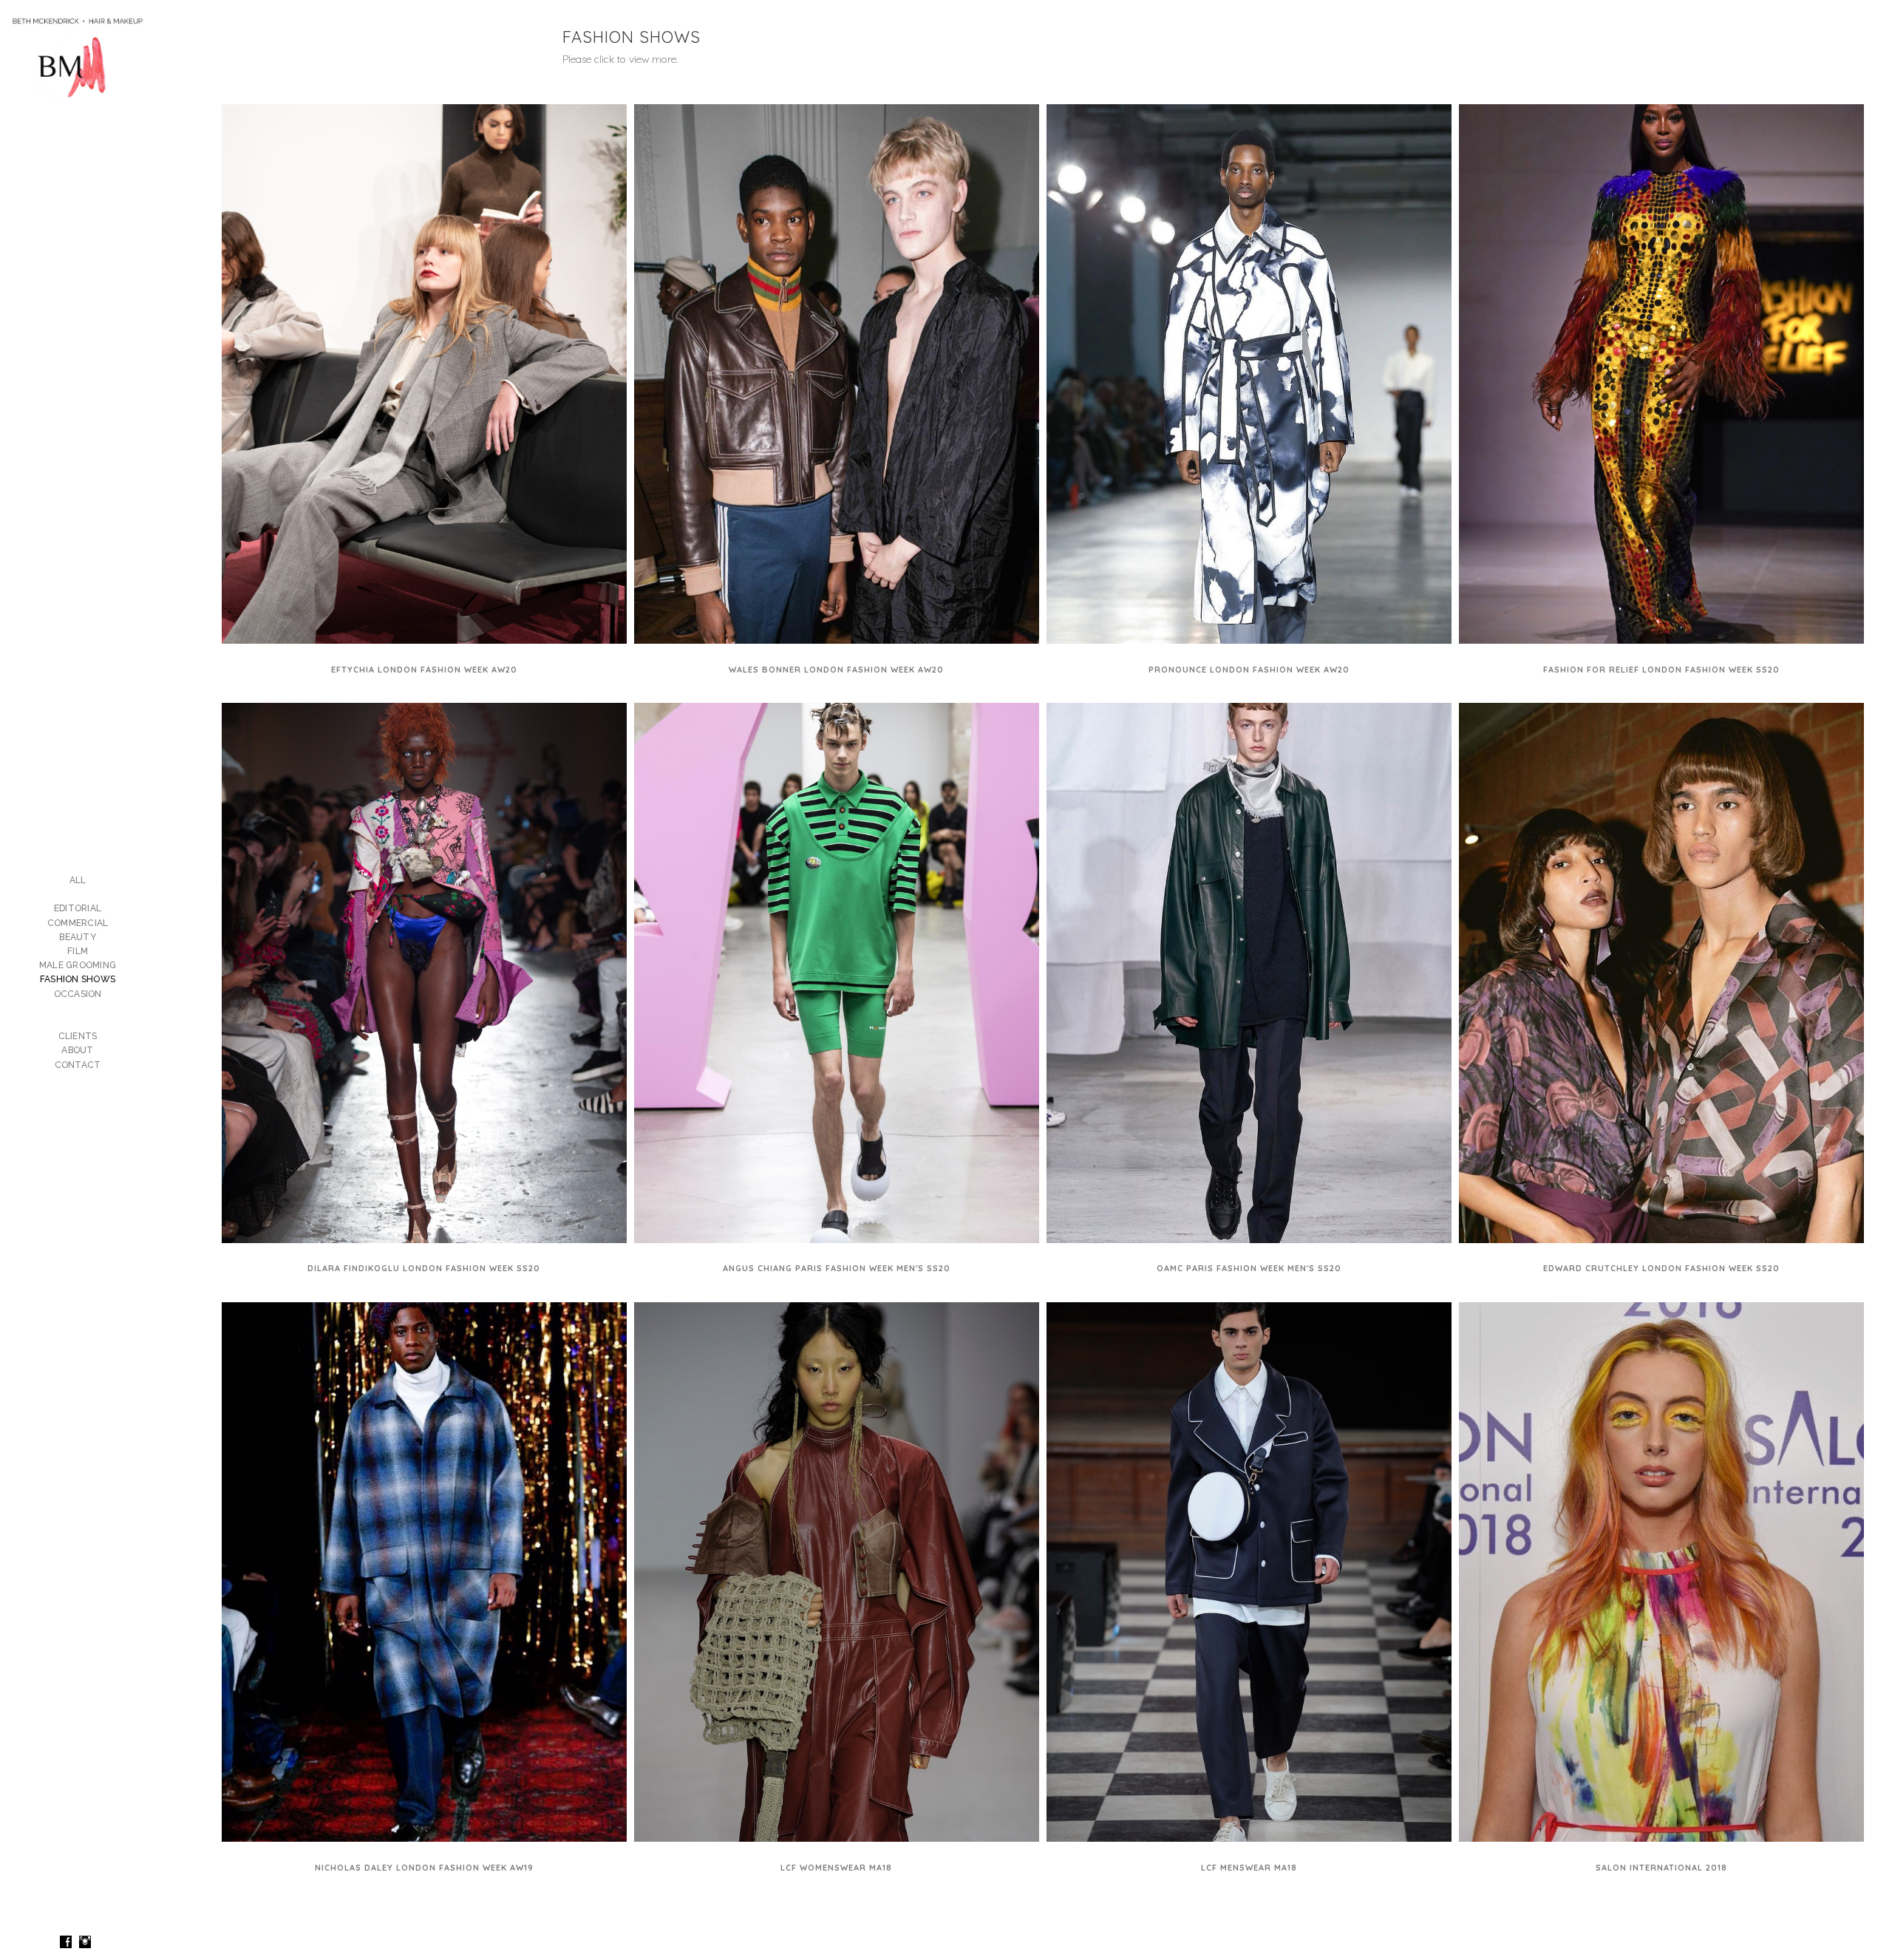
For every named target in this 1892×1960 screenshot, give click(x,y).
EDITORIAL (78, 908)
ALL (78, 880)
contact (78, 1065)
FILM (78, 951)
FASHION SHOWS (78, 979)
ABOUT (77, 1050)
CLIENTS (78, 1036)
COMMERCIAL (78, 923)
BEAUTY (78, 937)
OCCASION (78, 994)
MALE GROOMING (78, 965)
